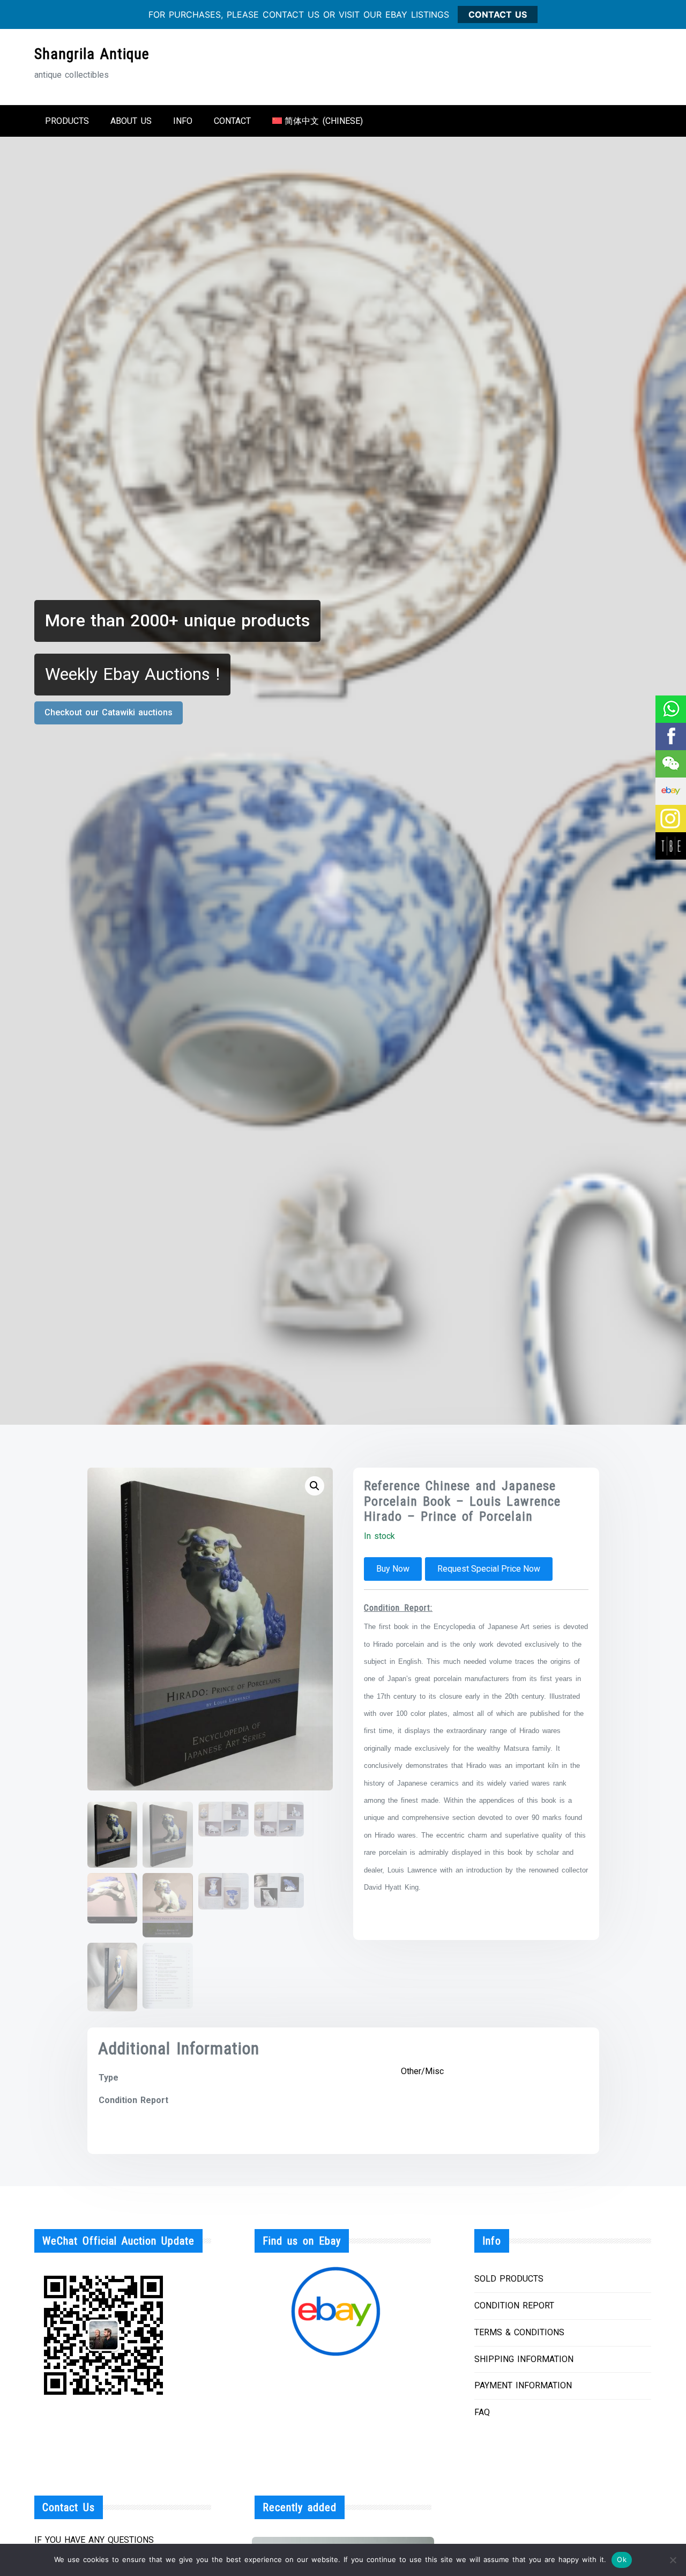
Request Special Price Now (489, 1569)
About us (131, 121)
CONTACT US (498, 14)
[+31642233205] (670, 709)
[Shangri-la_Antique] (670, 764)
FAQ (482, 2412)
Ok (622, 2559)
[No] (673, 2560)
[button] (315, 1486)
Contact (232, 121)
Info (183, 121)
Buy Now (393, 1569)
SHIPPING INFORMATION (524, 2359)
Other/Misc (422, 2071)
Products (67, 121)
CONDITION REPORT (514, 2305)
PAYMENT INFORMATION (523, 2385)
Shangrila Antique (92, 54)
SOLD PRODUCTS (509, 2279)
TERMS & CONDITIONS (519, 2332)
